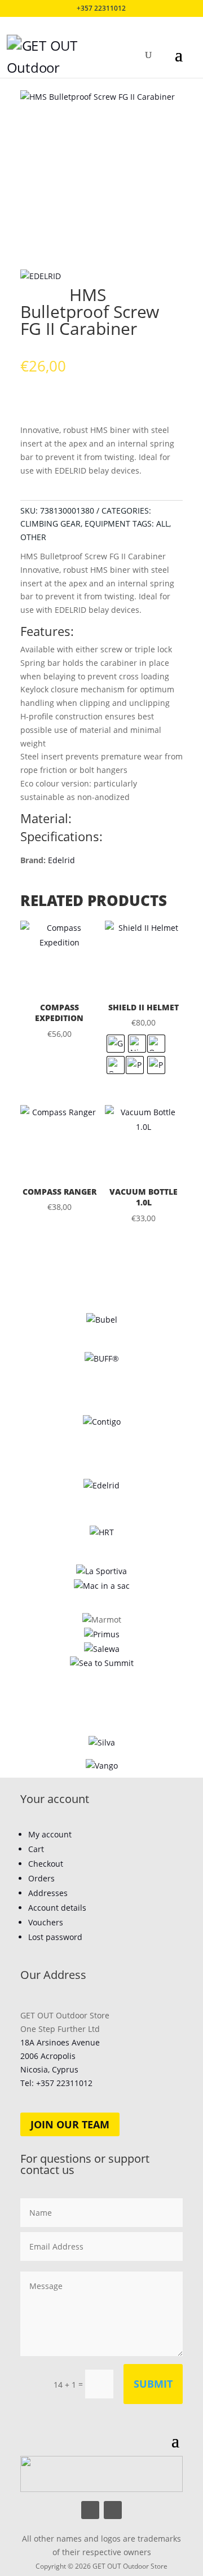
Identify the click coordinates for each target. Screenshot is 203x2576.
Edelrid (61, 860)
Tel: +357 (56, 2083)
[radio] (116, 1044)
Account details (57, 1908)
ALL (163, 523)
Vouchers (46, 1922)
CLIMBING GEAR (50, 523)
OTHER (33, 537)
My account (50, 1834)
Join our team (70, 2124)
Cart (36, 1849)
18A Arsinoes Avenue (60, 2042)
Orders (41, 1878)
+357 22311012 (101, 8)
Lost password (55, 1937)
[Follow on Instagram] (113, 2510)
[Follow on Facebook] (90, 2510)
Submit (153, 2384)
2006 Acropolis (48, 2056)
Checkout (46, 1864)
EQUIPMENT (107, 523)
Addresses (48, 1893)
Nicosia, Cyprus (49, 2069)
